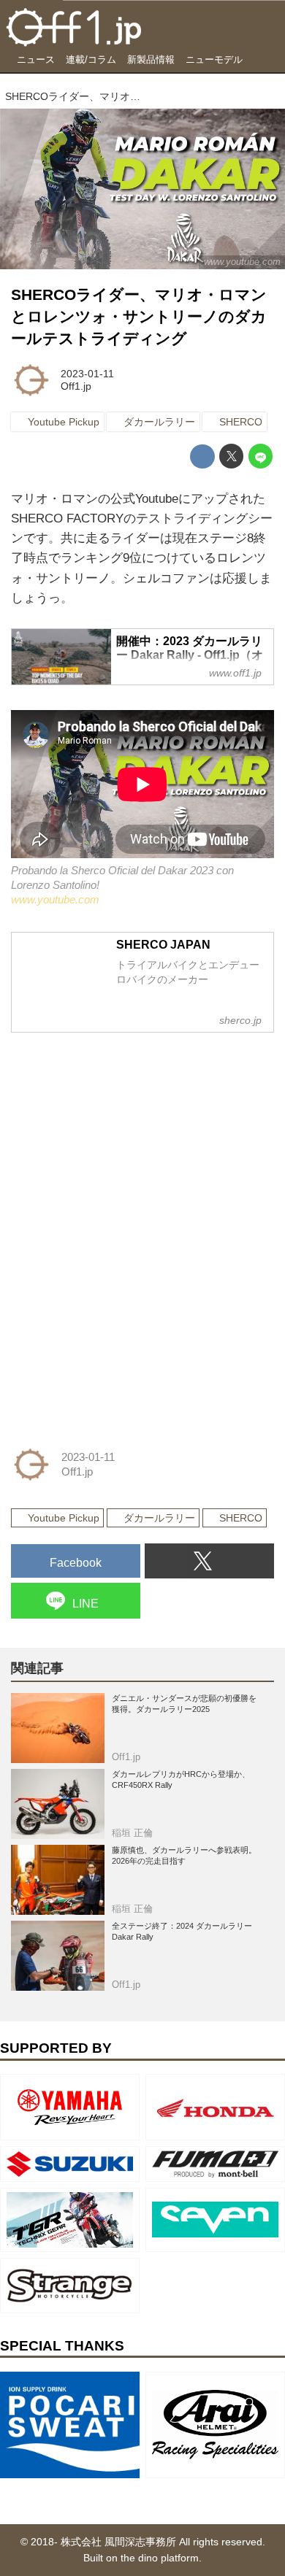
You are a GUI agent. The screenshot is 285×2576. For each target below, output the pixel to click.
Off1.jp (76, 386)
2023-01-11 (87, 374)
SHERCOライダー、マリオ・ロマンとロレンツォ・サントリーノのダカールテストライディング (139, 317)
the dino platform (160, 2558)
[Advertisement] (121, 1136)
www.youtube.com (242, 262)
